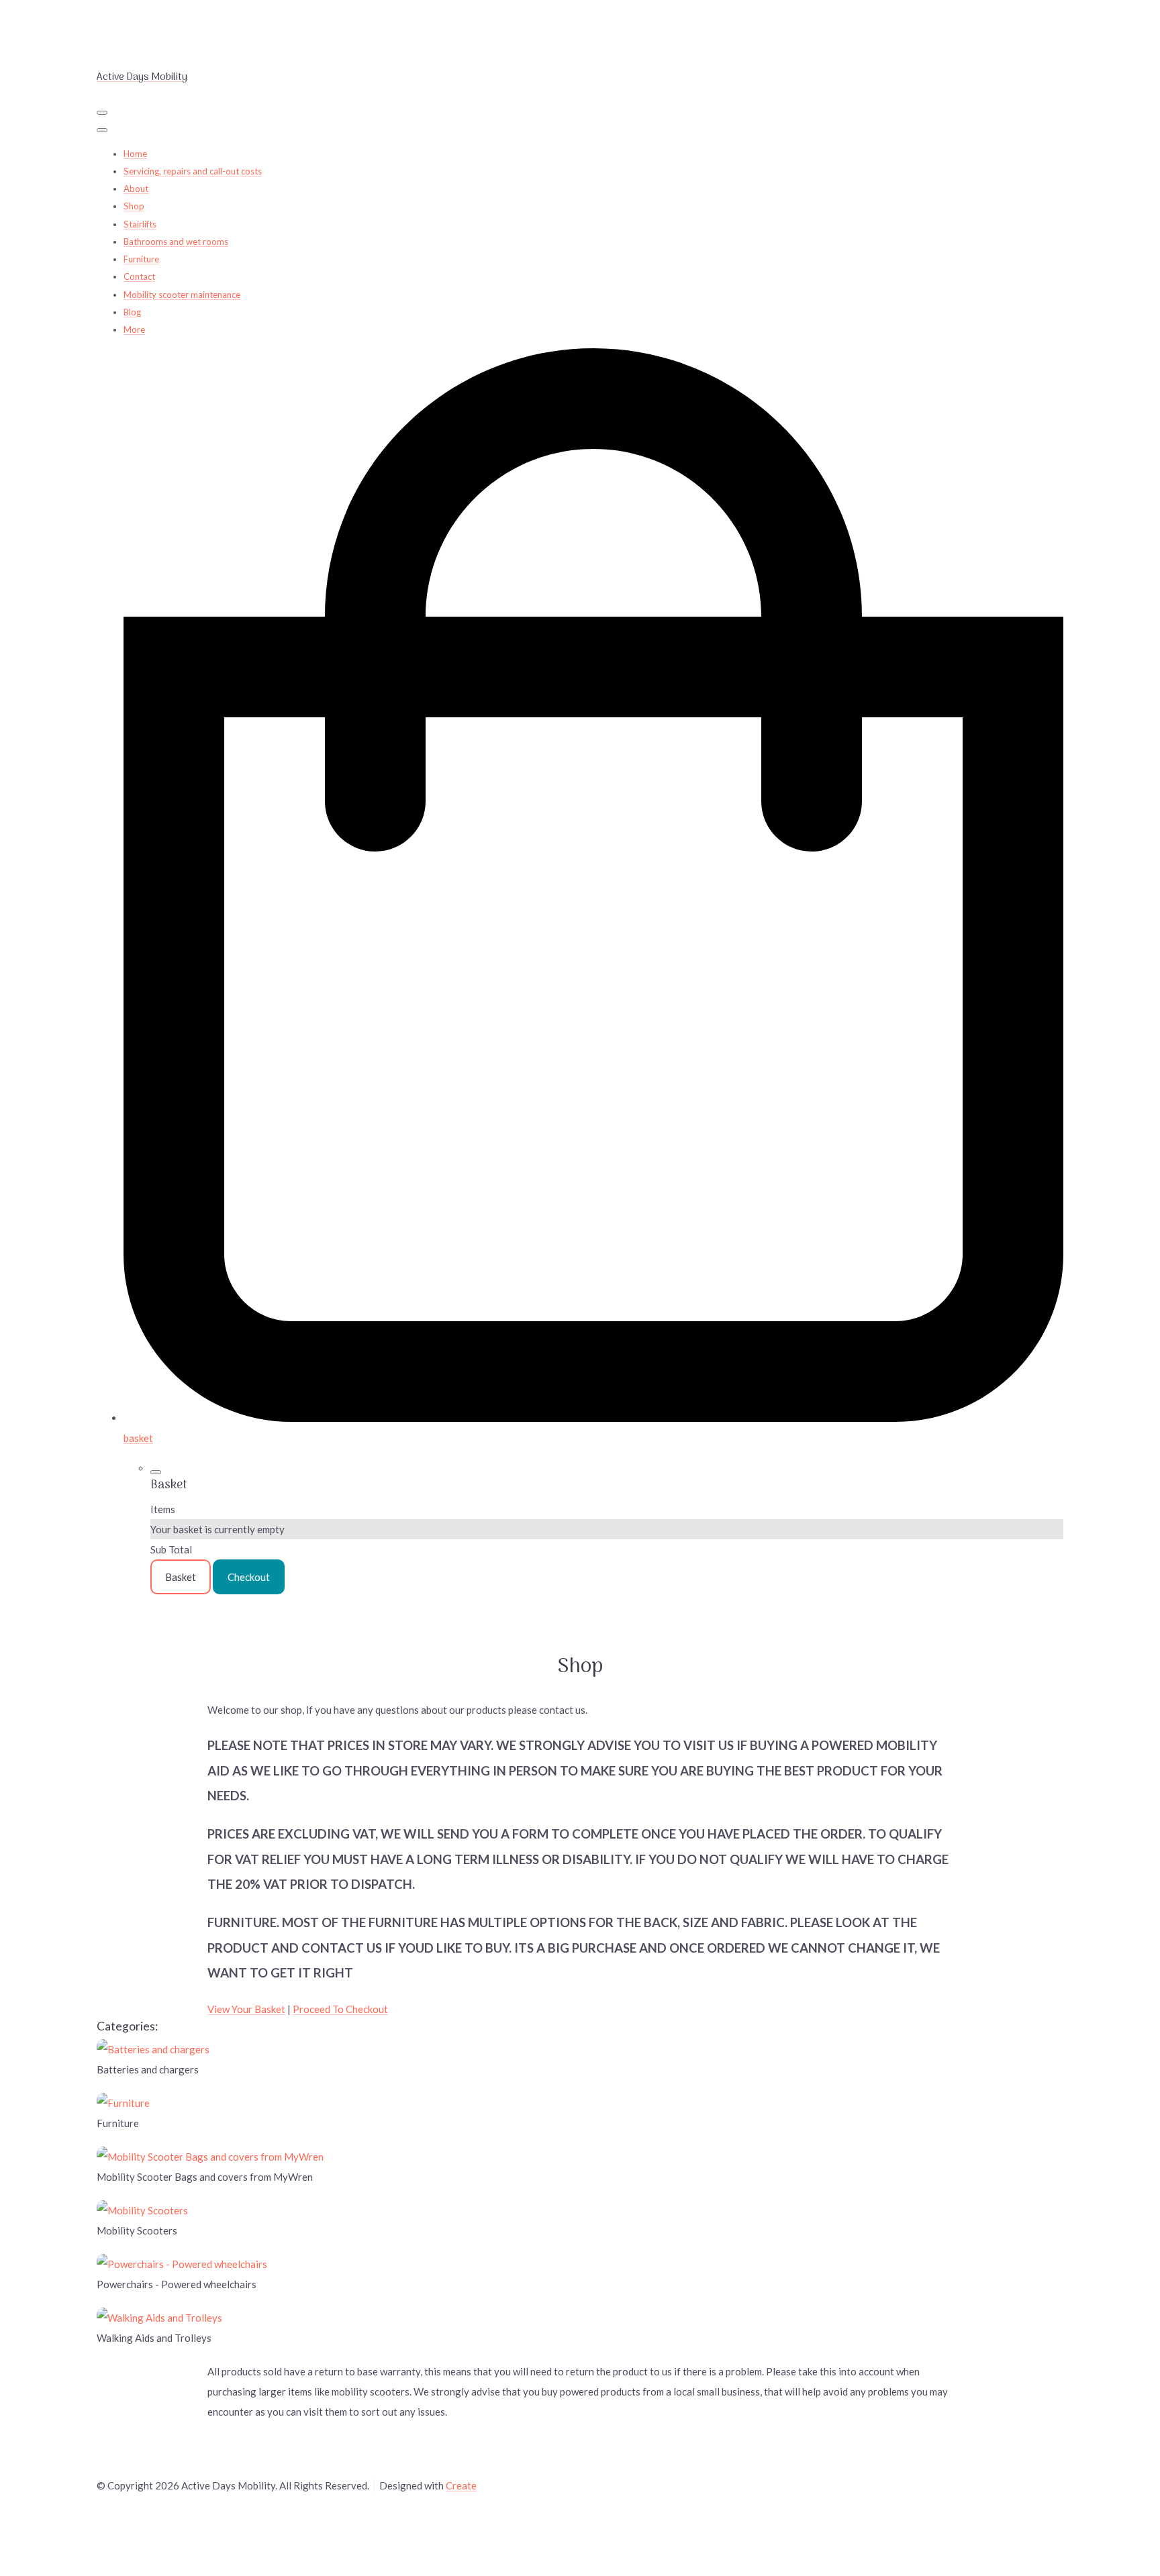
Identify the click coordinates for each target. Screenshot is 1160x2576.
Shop (134, 206)
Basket (181, 1577)
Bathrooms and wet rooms (176, 242)
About (136, 189)
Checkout (249, 1577)
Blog (132, 312)
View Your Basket (246, 2009)
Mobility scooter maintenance (182, 295)
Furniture (141, 259)
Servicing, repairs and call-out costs (193, 171)
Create (461, 2485)
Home (135, 154)
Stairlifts (140, 224)
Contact (139, 276)
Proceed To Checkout (340, 2009)
